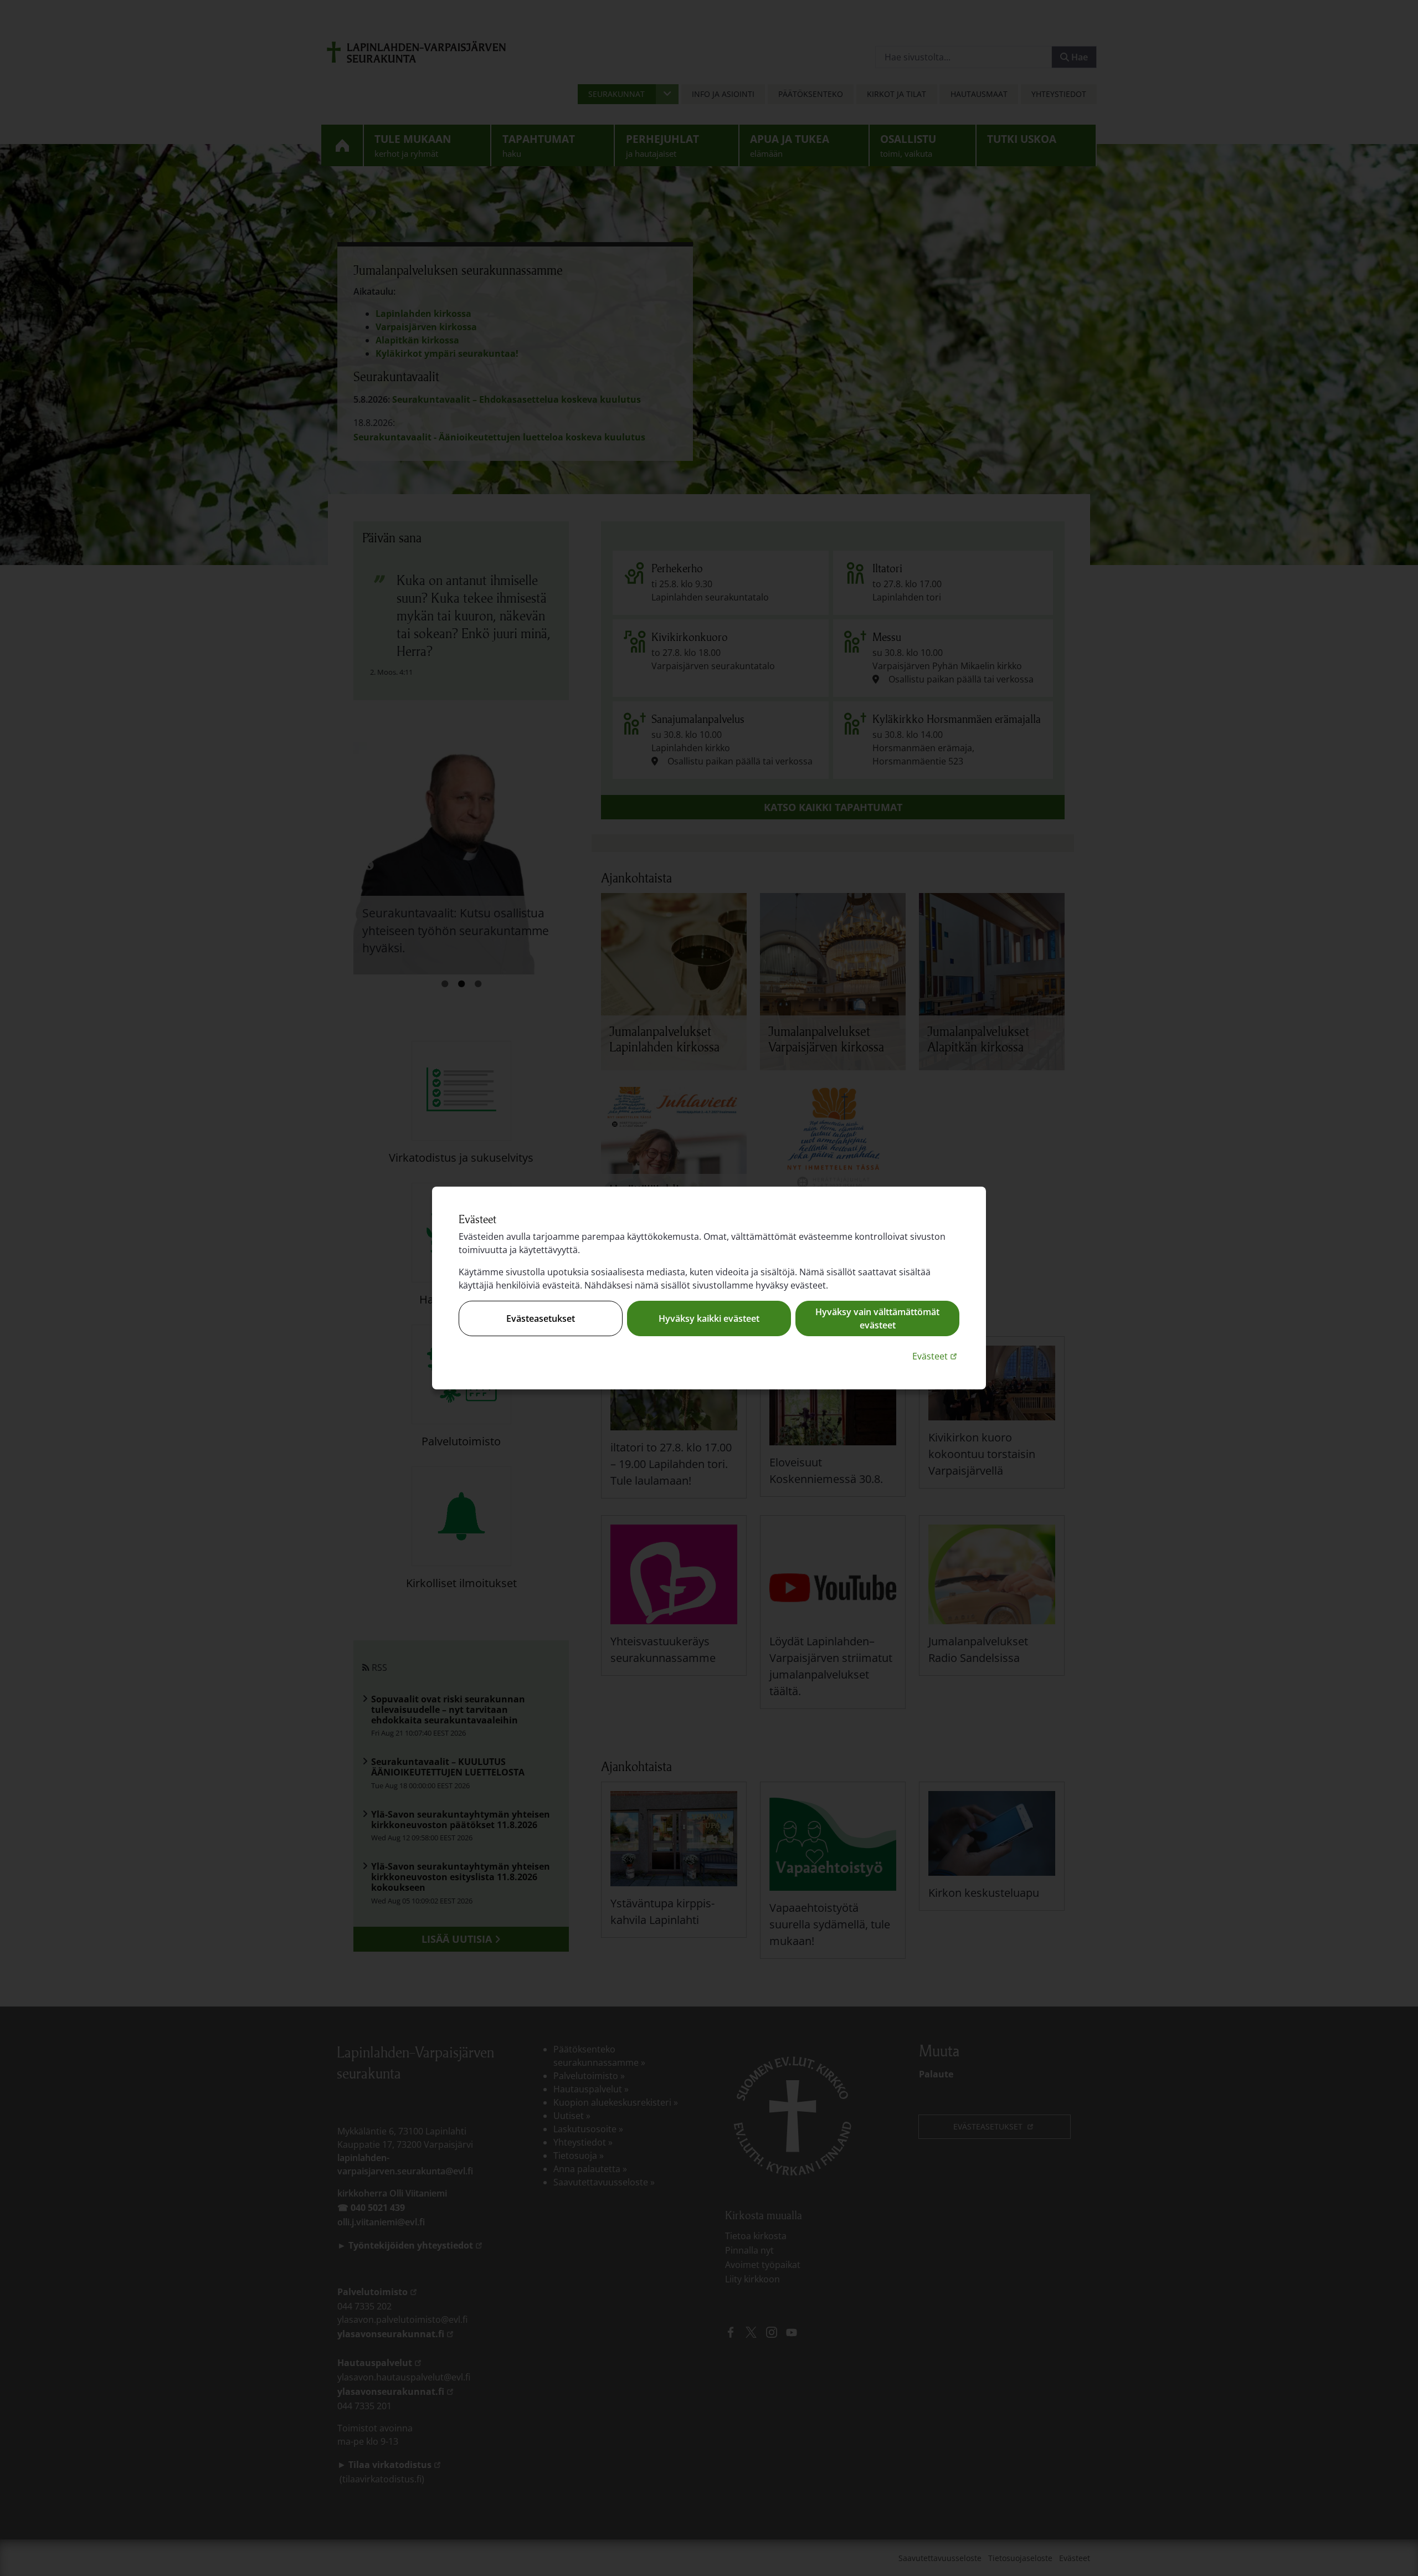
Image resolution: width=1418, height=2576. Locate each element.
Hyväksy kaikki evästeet (709, 1318)
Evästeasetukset (541, 1318)
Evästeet (936, 1356)
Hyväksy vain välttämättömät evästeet (877, 1318)
